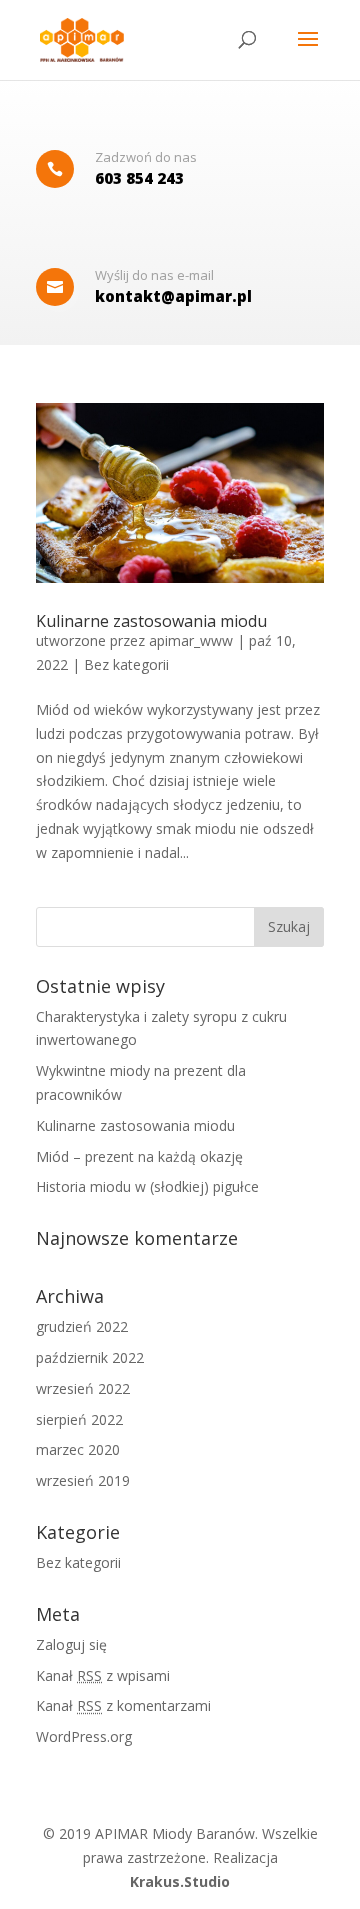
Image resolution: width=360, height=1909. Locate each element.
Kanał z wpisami (103, 1675)
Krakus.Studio (180, 1881)
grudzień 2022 (82, 1326)
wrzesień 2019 (83, 1480)
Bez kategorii (126, 664)
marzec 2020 (78, 1449)
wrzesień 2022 (83, 1388)
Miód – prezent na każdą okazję (139, 1156)
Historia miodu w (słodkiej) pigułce (147, 1186)
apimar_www (191, 640)
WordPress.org (84, 1736)
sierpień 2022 (79, 1419)
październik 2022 (90, 1357)
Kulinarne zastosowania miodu (151, 621)
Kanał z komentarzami (123, 1705)
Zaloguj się (71, 1644)
